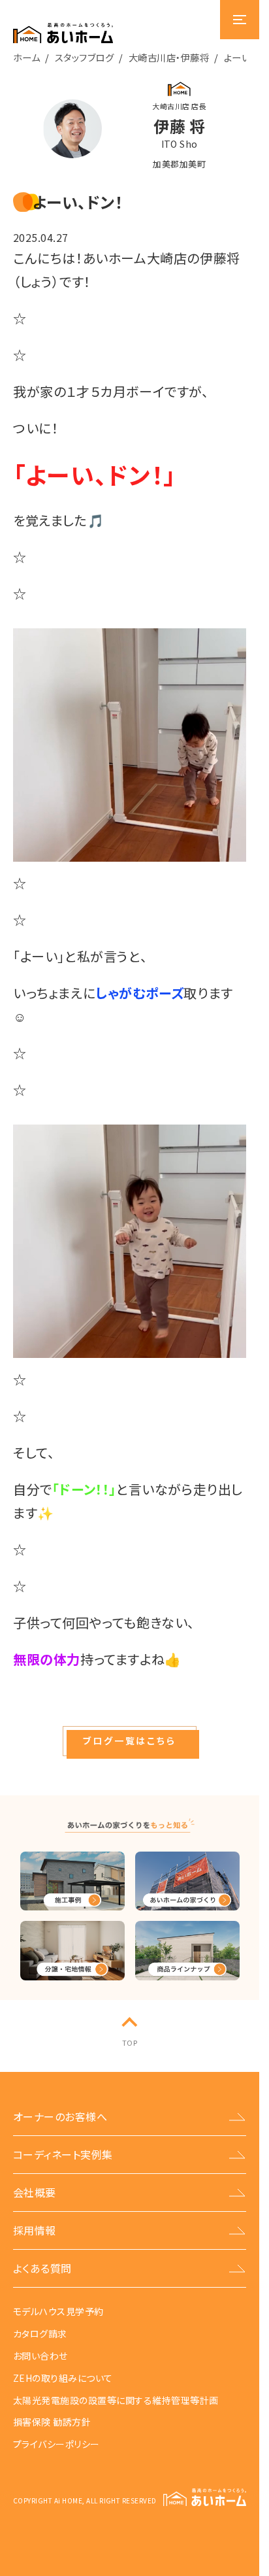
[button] (129, 1741)
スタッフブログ (84, 57)
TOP (130, 2042)
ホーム (26, 57)
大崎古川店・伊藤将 (169, 57)
